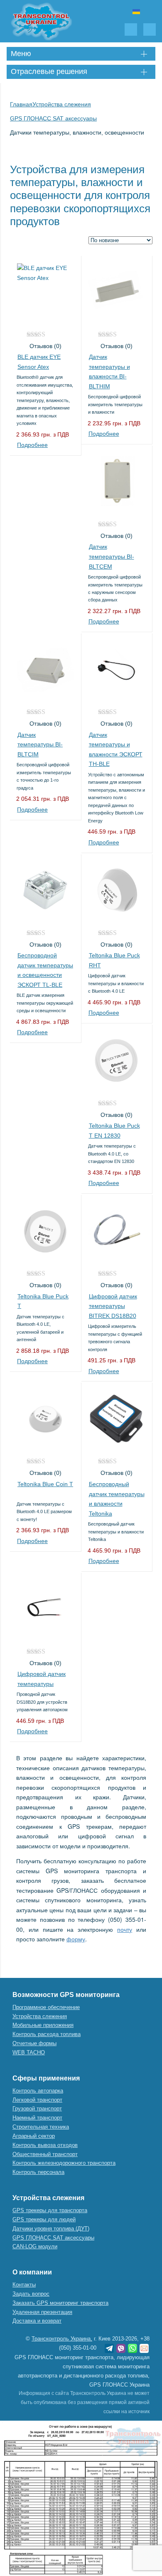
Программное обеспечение (46, 2007)
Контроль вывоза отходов (45, 2145)
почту (125, 1929)
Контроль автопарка (38, 2091)
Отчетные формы (34, 2043)
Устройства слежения (40, 2016)
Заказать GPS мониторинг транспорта (60, 2303)
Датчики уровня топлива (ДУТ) (51, 2229)
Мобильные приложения (43, 2025)
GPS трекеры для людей (44, 2219)
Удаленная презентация (42, 2312)
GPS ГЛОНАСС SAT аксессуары (53, 2238)
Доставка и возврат (37, 2321)
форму (76, 1939)
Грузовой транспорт (37, 2109)
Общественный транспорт (45, 2154)
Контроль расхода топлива (47, 2034)
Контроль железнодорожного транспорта (64, 2163)
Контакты (24, 2285)
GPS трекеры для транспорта (50, 2210)
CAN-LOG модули (35, 2246)
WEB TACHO (29, 2052)
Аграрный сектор (34, 2136)
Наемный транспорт (37, 2118)
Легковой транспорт (37, 2100)
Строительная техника (41, 2127)
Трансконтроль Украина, (62, 2339)
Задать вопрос (31, 2294)
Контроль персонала (38, 2172)
